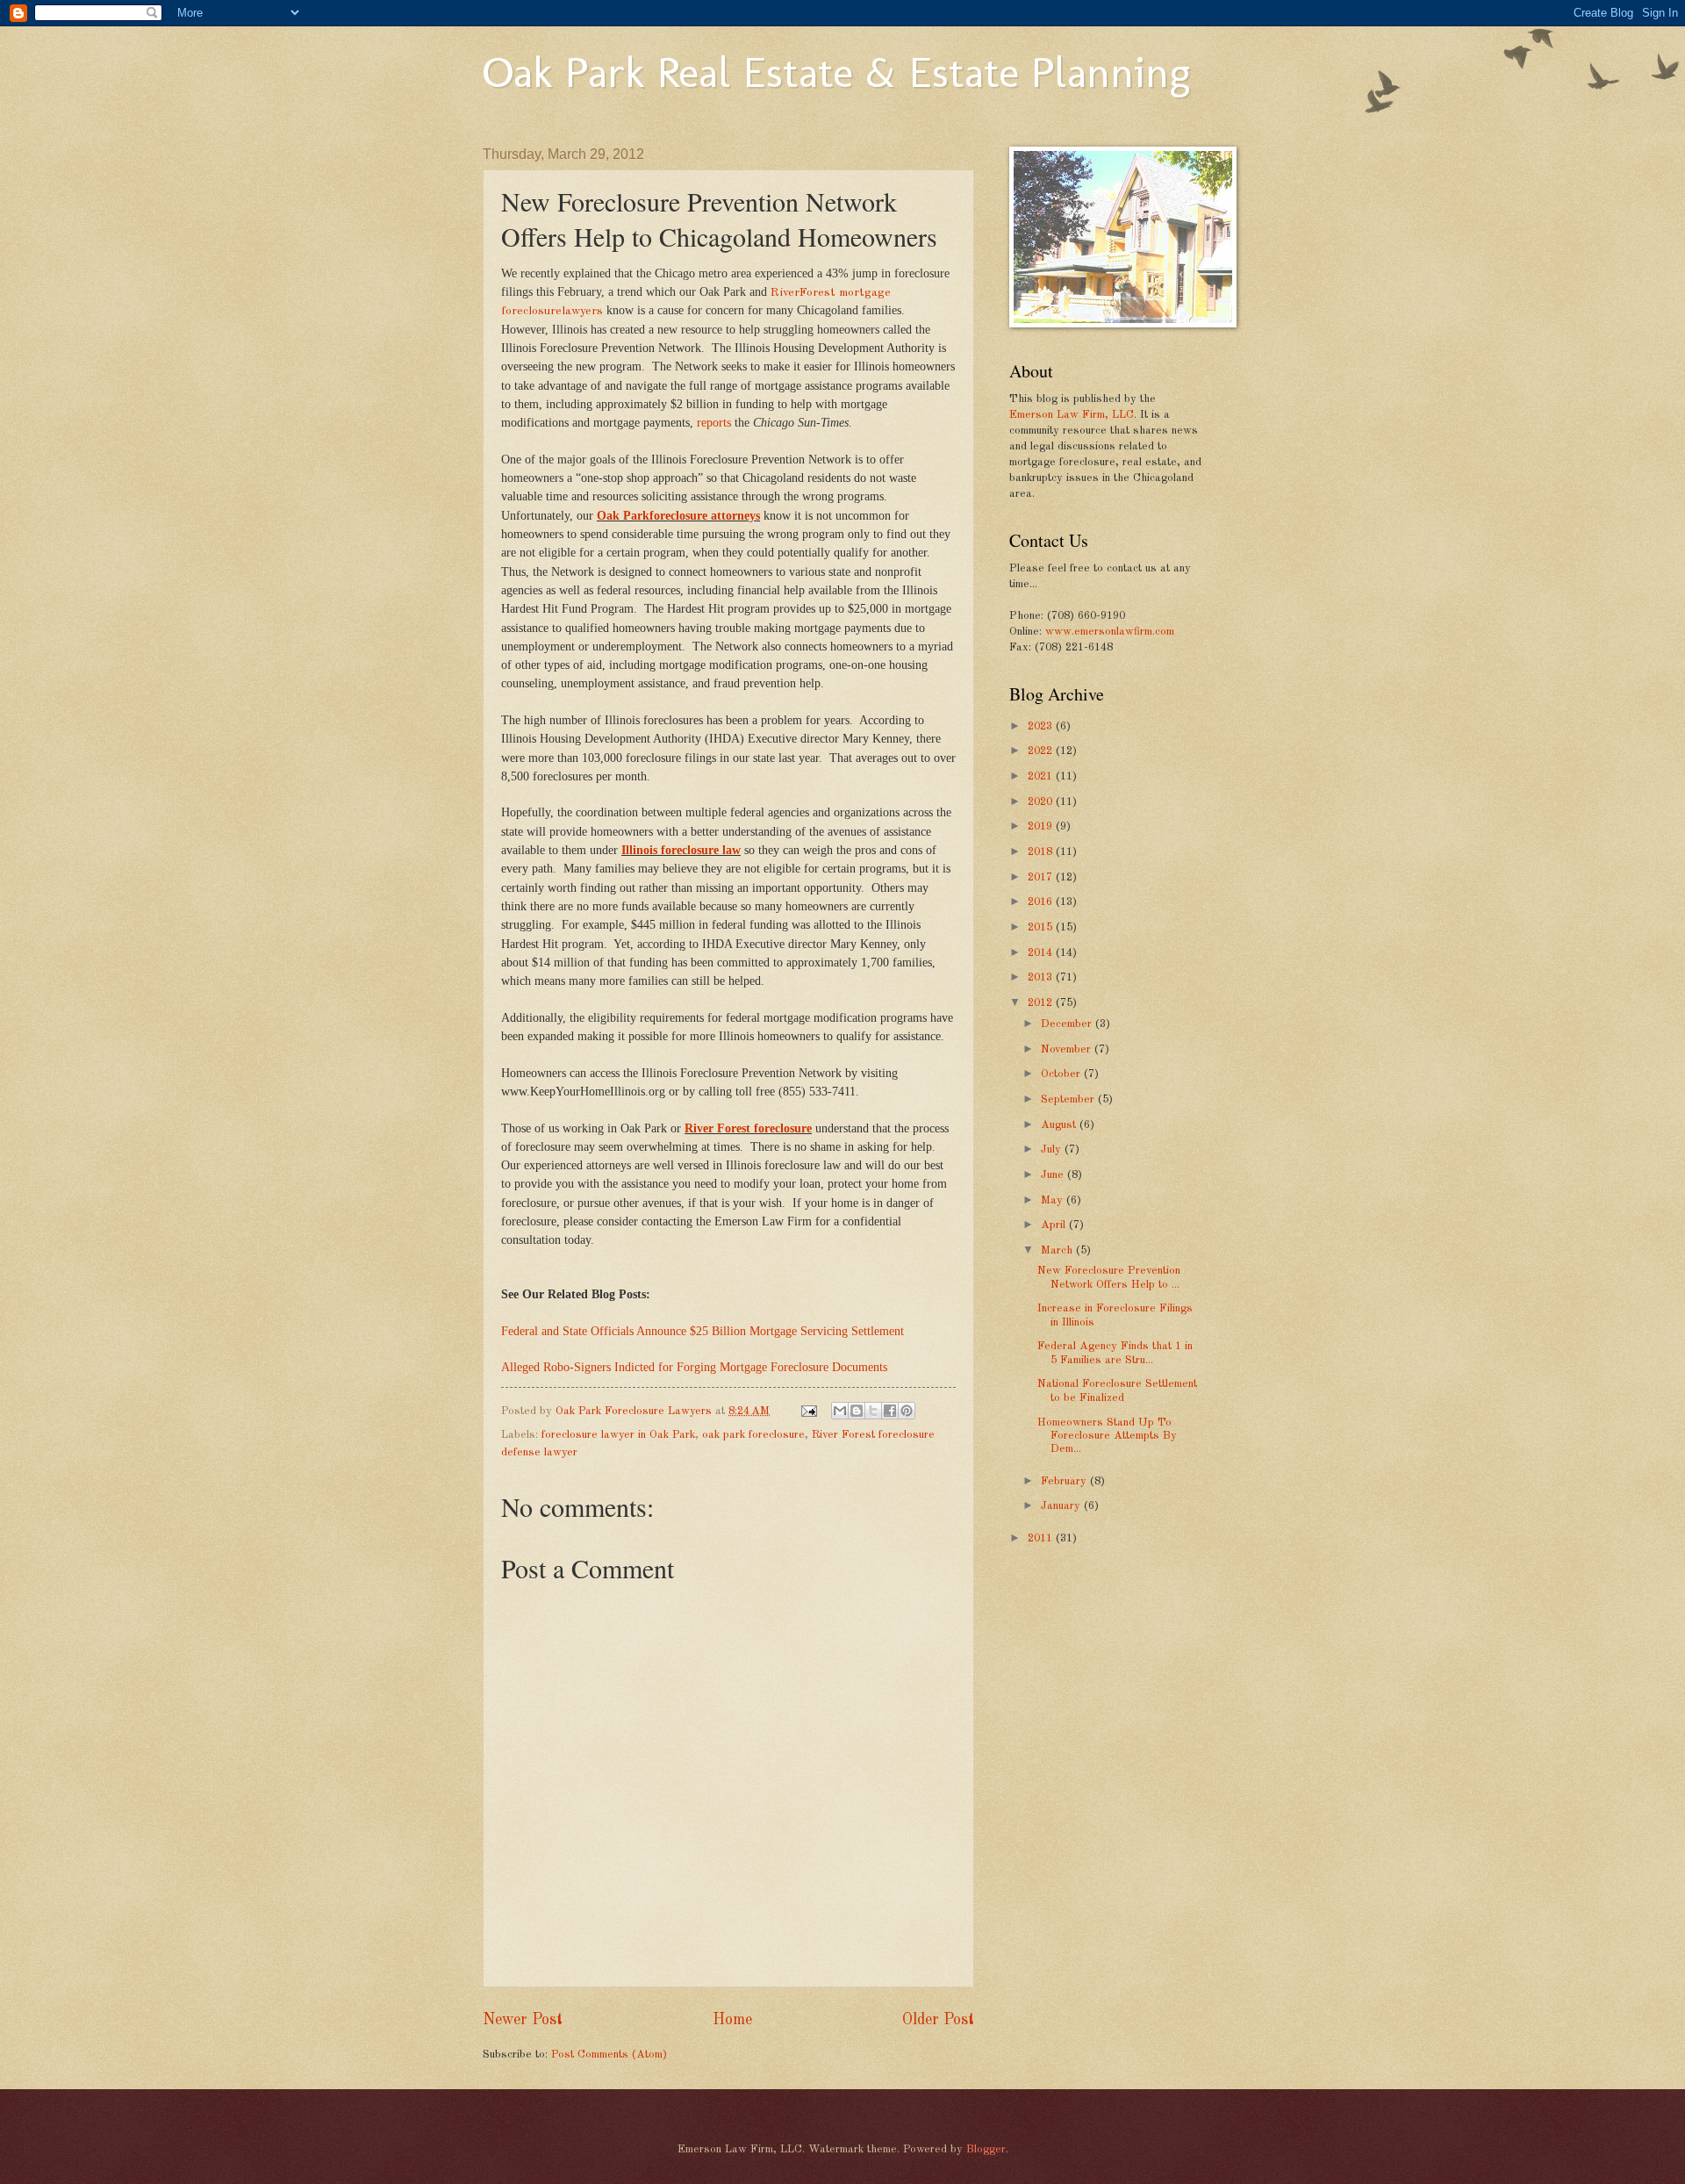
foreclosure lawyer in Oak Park (618, 1435)
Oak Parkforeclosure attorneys (678, 516)
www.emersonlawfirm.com (1110, 632)
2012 (1042, 1003)
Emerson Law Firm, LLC (1072, 415)
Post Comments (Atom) (609, 2055)
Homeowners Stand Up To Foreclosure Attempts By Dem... (1107, 1436)
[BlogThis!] (857, 1411)
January (1062, 1506)
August (1060, 1125)
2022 (1042, 751)
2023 (1042, 726)
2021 (1042, 776)
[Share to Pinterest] (907, 1411)
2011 (1042, 1538)
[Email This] (840, 1411)
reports (714, 423)
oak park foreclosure (753, 1435)
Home (732, 2020)
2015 (1042, 927)
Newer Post (523, 2020)
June (1054, 1175)
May (1054, 1200)
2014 (1042, 953)
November (1068, 1049)
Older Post (938, 2020)
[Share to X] (873, 1411)
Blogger (986, 2149)
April (1055, 1225)
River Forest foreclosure (748, 1128)
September (1069, 1099)
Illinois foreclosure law (681, 850)
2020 (1042, 802)
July (1053, 1149)
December (1068, 1024)
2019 (1042, 826)
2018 (1042, 852)
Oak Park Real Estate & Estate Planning (836, 72)
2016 (1042, 902)
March (1058, 1250)
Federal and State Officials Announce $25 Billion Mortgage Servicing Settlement (703, 1331)
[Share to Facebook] (890, 1411)
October (1062, 1074)
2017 (1042, 877)
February (1065, 1481)
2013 (1042, 977)
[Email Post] (808, 1411)
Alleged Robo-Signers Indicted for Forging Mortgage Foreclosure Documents (694, 1367)
